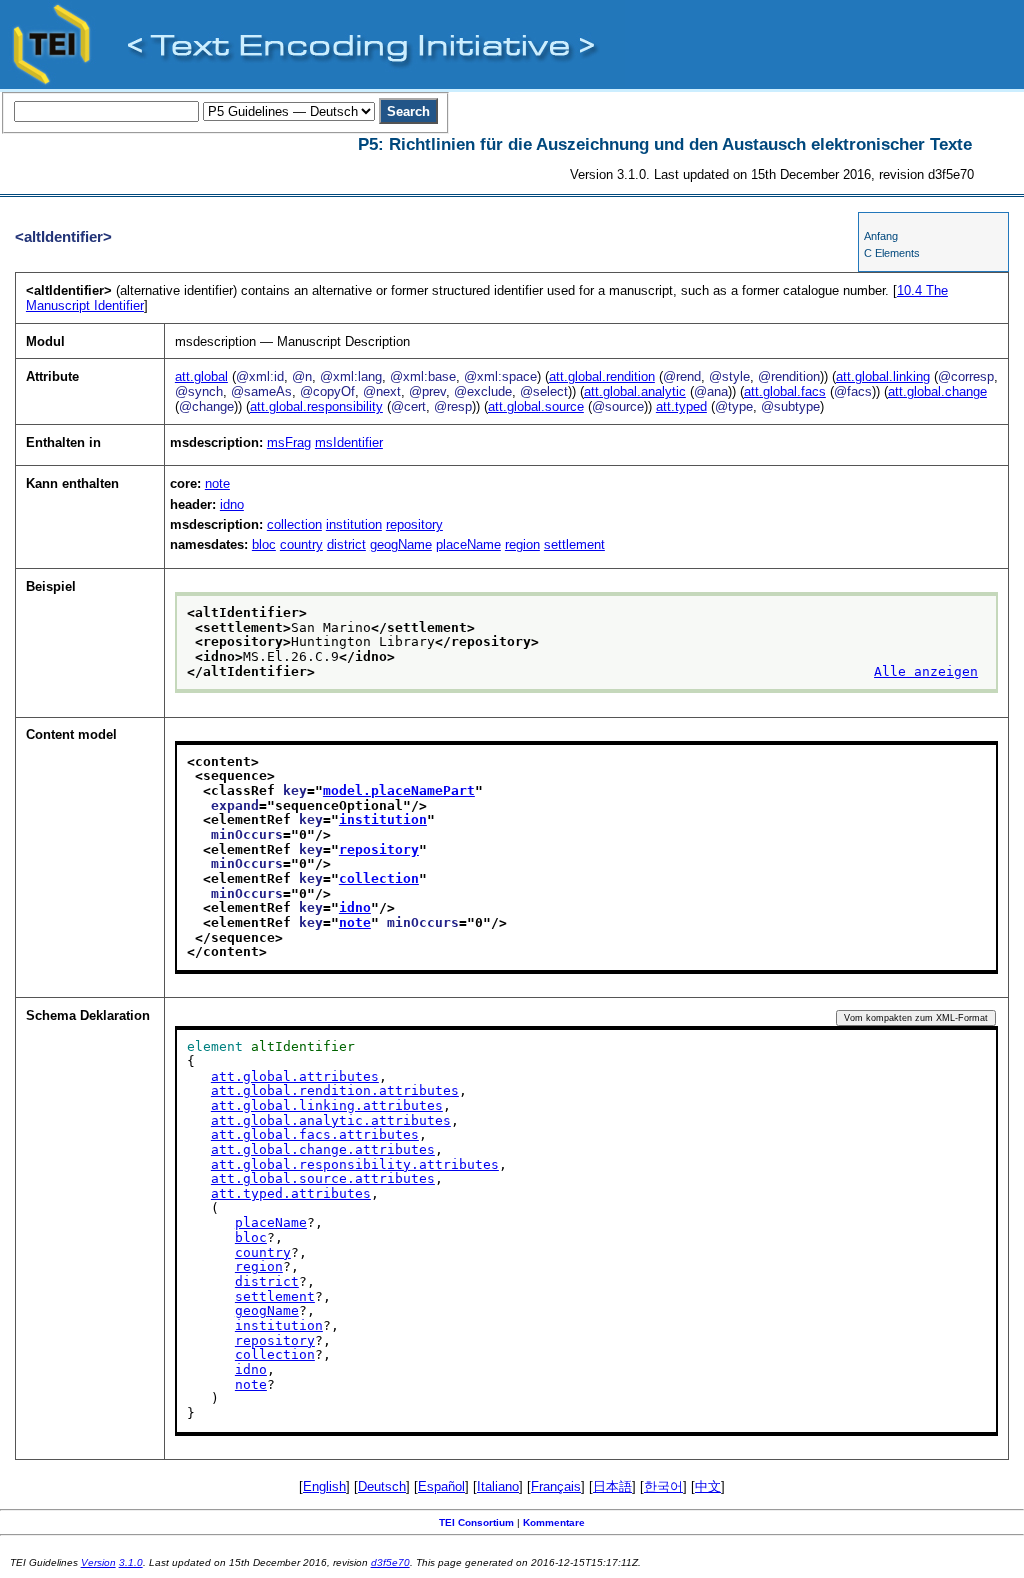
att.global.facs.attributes (315, 1134)
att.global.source (536, 406)
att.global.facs (785, 391)
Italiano (498, 1486)
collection (294, 524)
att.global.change (937, 391)
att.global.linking (883, 376)
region (522, 544)
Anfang (881, 236)
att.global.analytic (635, 391)
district (346, 544)
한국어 (663, 1486)
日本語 (612, 1486)
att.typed (681, 406)
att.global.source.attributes (323, 1178)
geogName (401, 544)
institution (354, 524)
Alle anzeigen (926, 671)
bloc (264, 544)
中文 (708, 1486)
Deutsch (382, 1486)
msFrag (289, 442)
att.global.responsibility (316, 406)
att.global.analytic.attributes (331, 1120)
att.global (201, 376)
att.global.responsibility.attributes (355, 1164)
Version (98, 1562)
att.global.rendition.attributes (335, 1090)
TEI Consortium (476, 1522)
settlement (574, 544)
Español (441, 1486)
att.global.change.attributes (323, 1149)
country (301, 544)
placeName (468, 544)
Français (556, 1486)
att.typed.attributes (291, 1193)
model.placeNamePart (399, 790)
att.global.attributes (295, 1076)
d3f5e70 (390, 1562)
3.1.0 (131, 1562)
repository (414, 524)
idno (232, 504)
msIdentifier (349, 442)
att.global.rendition (602, 376)
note (217, 483)
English (324, 1486)
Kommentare (554, 1522)
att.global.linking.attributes (327, 1105)
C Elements (892, 253)
